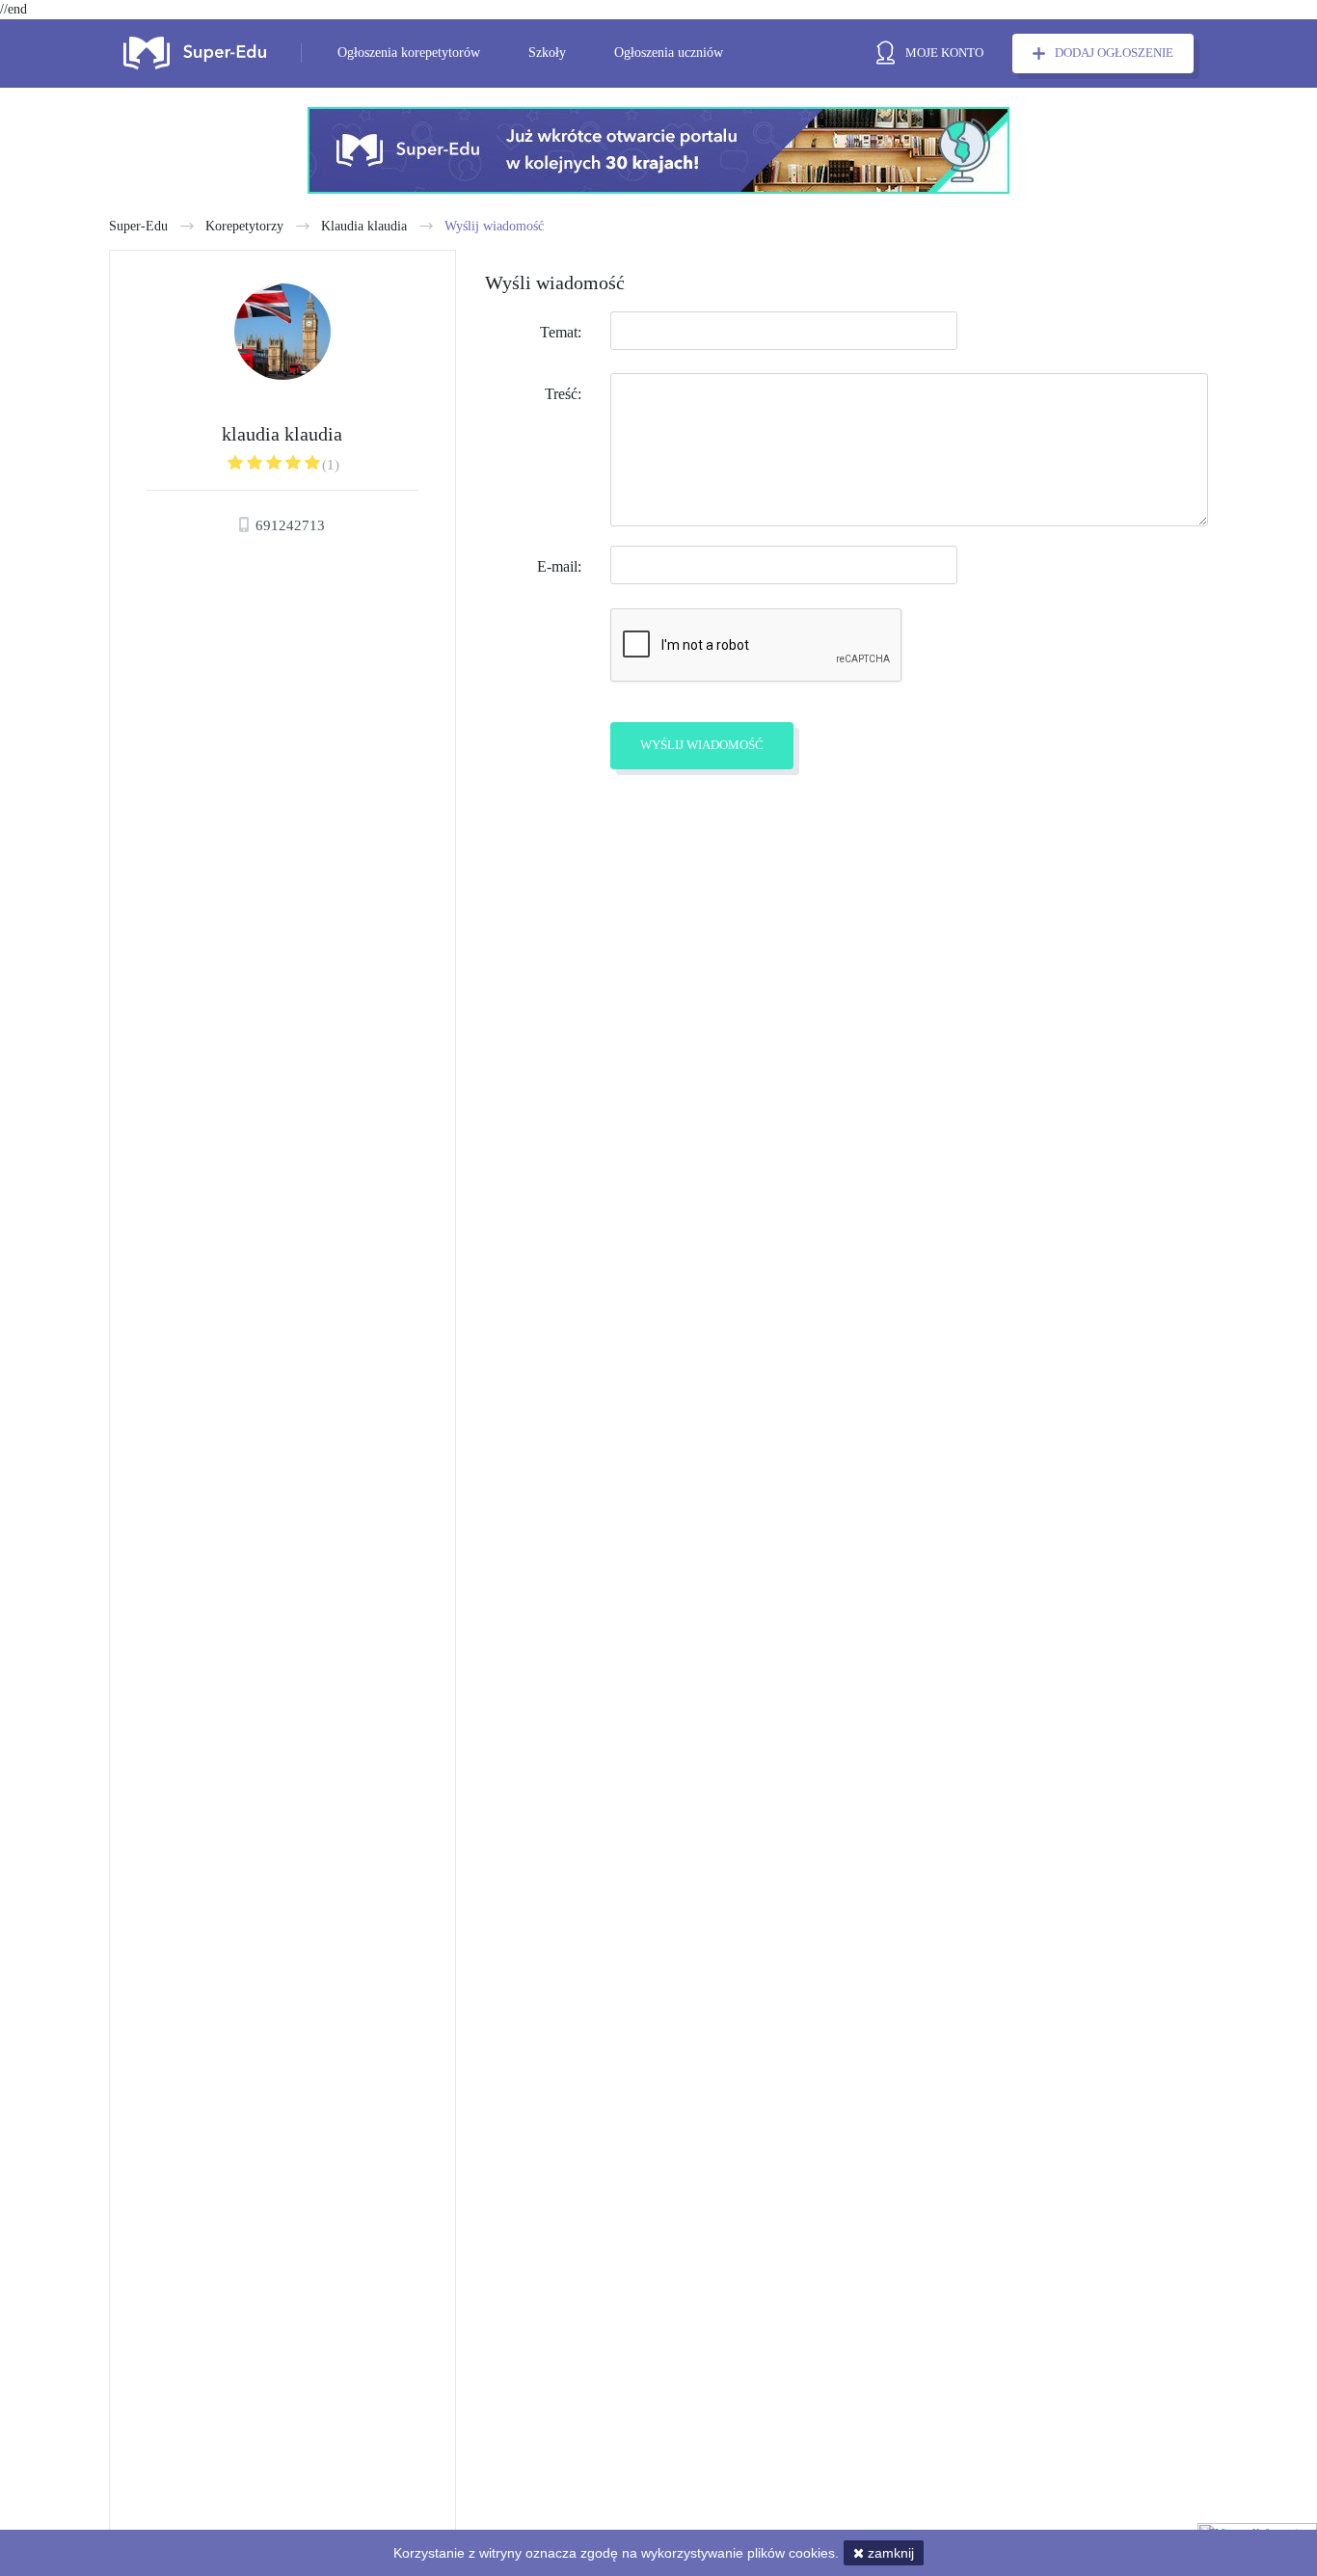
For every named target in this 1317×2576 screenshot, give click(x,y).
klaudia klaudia (364, 226)
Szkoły (547, 53)
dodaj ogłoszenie (1114, 53)
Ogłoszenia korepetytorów (409, 53)
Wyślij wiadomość (494, 226)
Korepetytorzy (244, 226)
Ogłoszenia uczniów (669, 53)
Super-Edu (138, 226)
